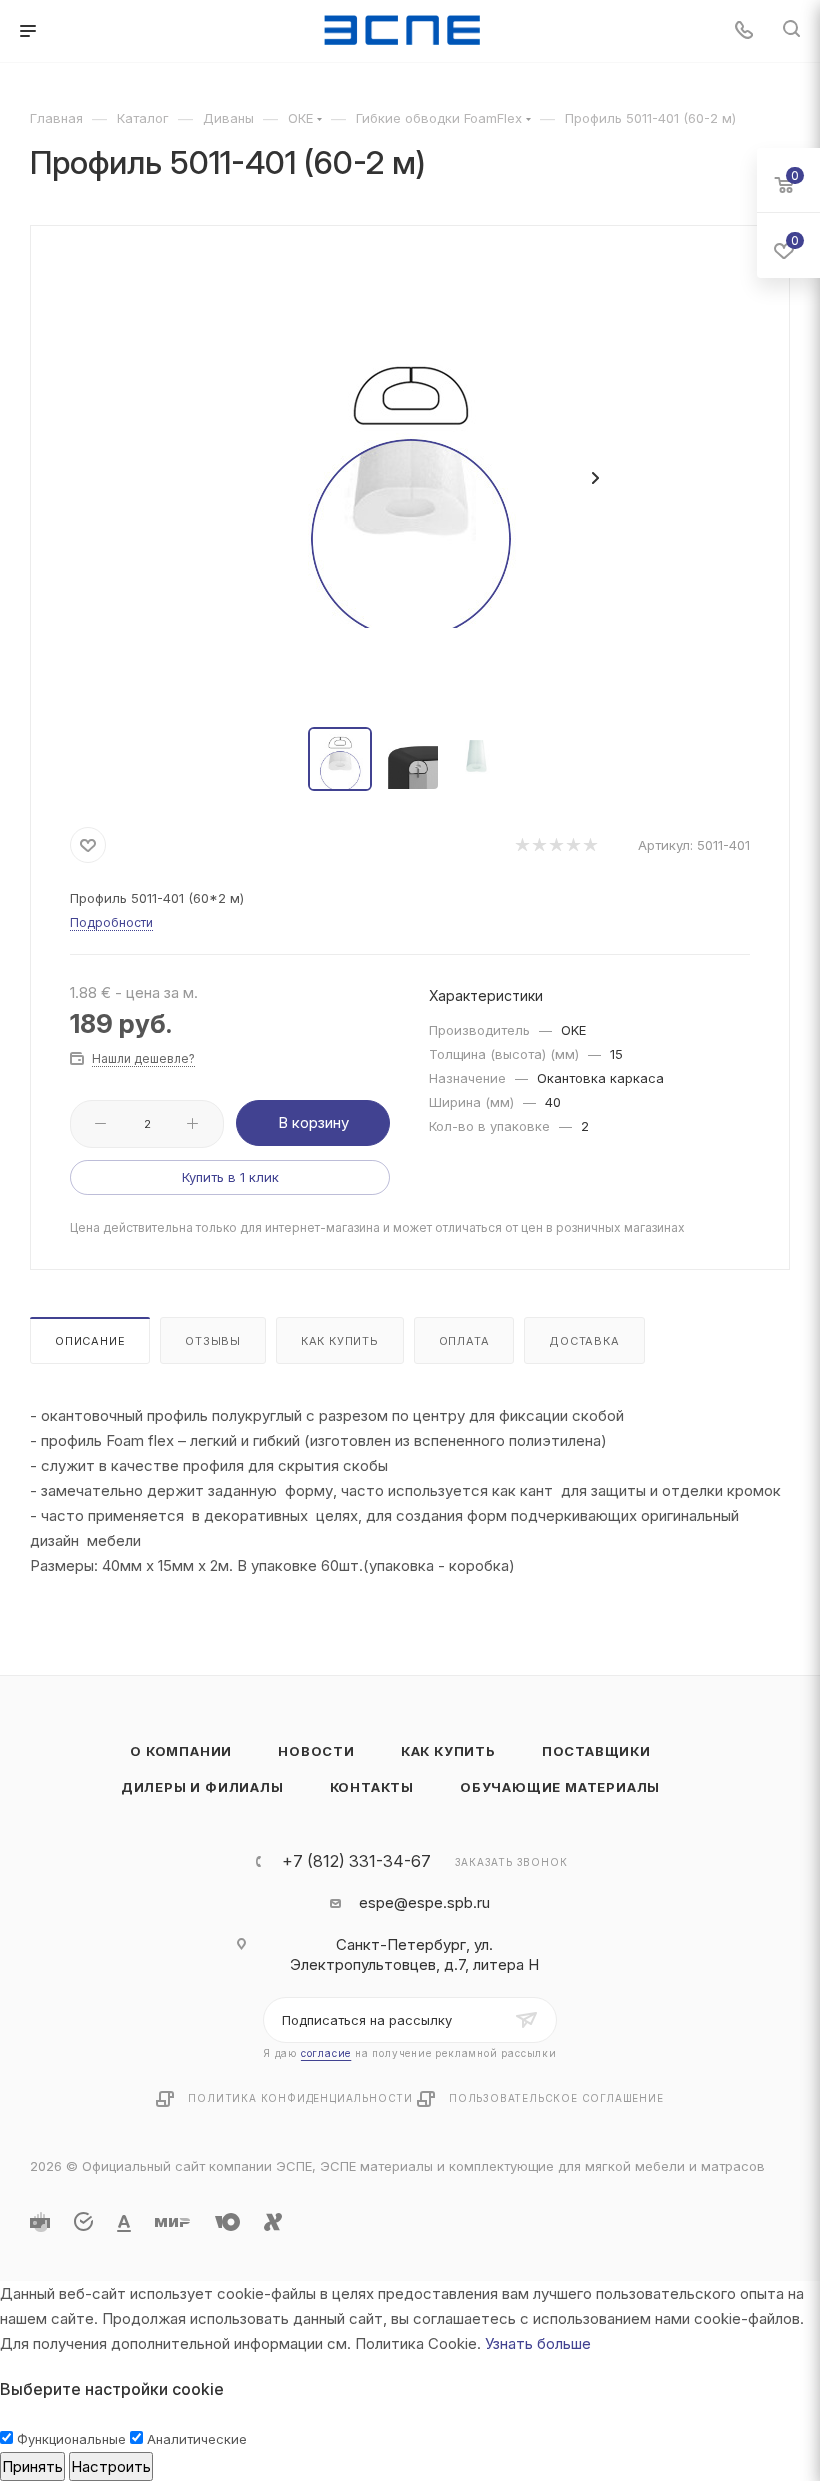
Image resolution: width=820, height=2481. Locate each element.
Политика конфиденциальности (300, 2098)
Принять (32, 2466)
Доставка (584, 1341)
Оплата (464, 1341)
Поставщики (596, 1751)
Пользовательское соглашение (556, 2098)
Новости (316, 1751)
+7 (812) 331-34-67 (356, 1861)
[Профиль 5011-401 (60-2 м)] (410, 478)
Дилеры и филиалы (202, 1787)
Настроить (111, 2466)
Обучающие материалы (560, 1787)
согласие (326, 2053)
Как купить (340, 1341)
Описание (90, 1341)
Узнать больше (538, 2343)
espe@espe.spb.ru (424, 1902)
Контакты (372, 1787)
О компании (181, 1751)
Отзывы (213, 1341)
